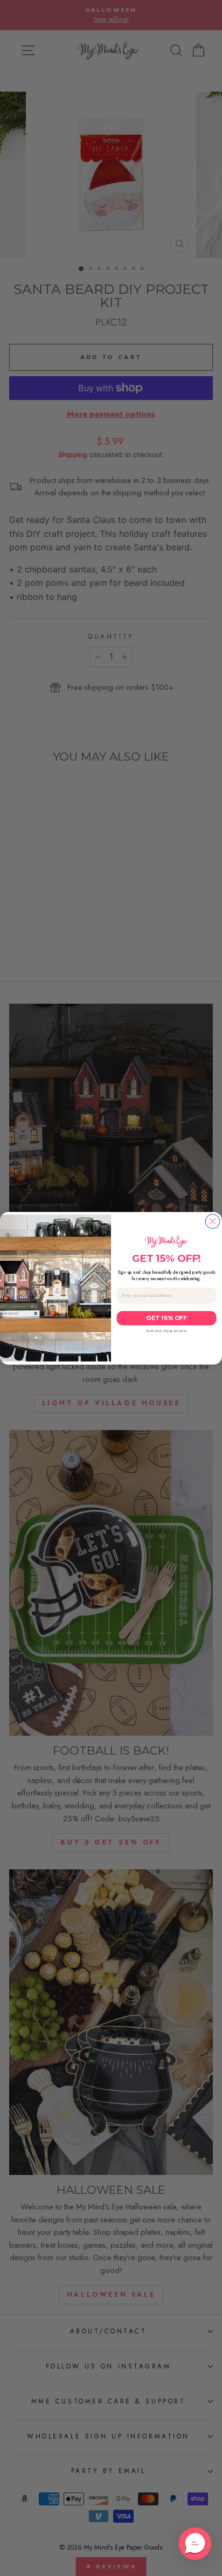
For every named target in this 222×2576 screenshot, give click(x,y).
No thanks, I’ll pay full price (166, 1331)
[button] (195, 2544)
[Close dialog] (212, 1221)
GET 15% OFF (166, 1318)
